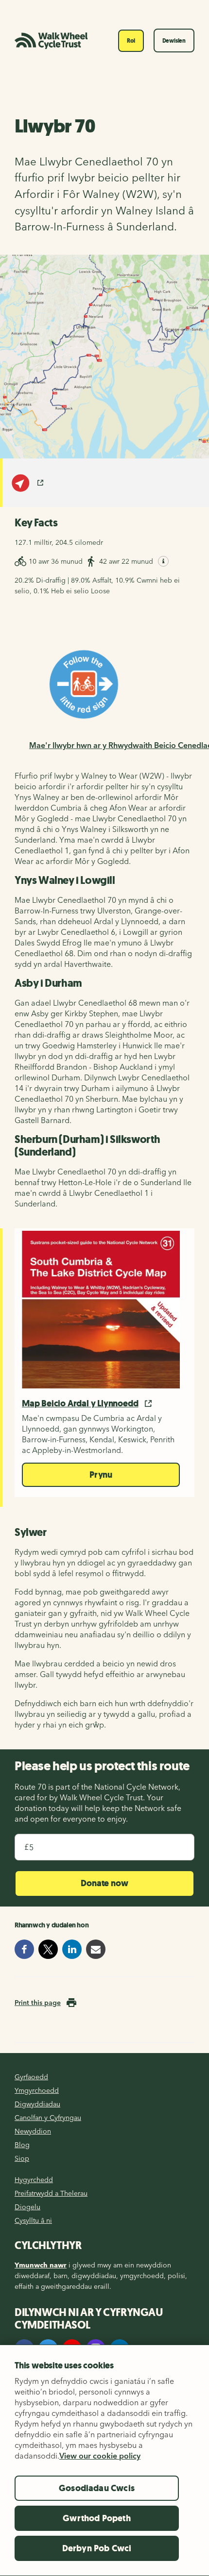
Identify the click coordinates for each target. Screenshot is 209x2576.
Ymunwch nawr (41, 2265)
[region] (104, 2460)
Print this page (38, 2003)
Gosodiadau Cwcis (97, 2488)
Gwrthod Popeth (97, 2518)
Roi (131, 41)
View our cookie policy (100, 2456)
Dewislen (174, 41)
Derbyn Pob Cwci (97, 2548)
